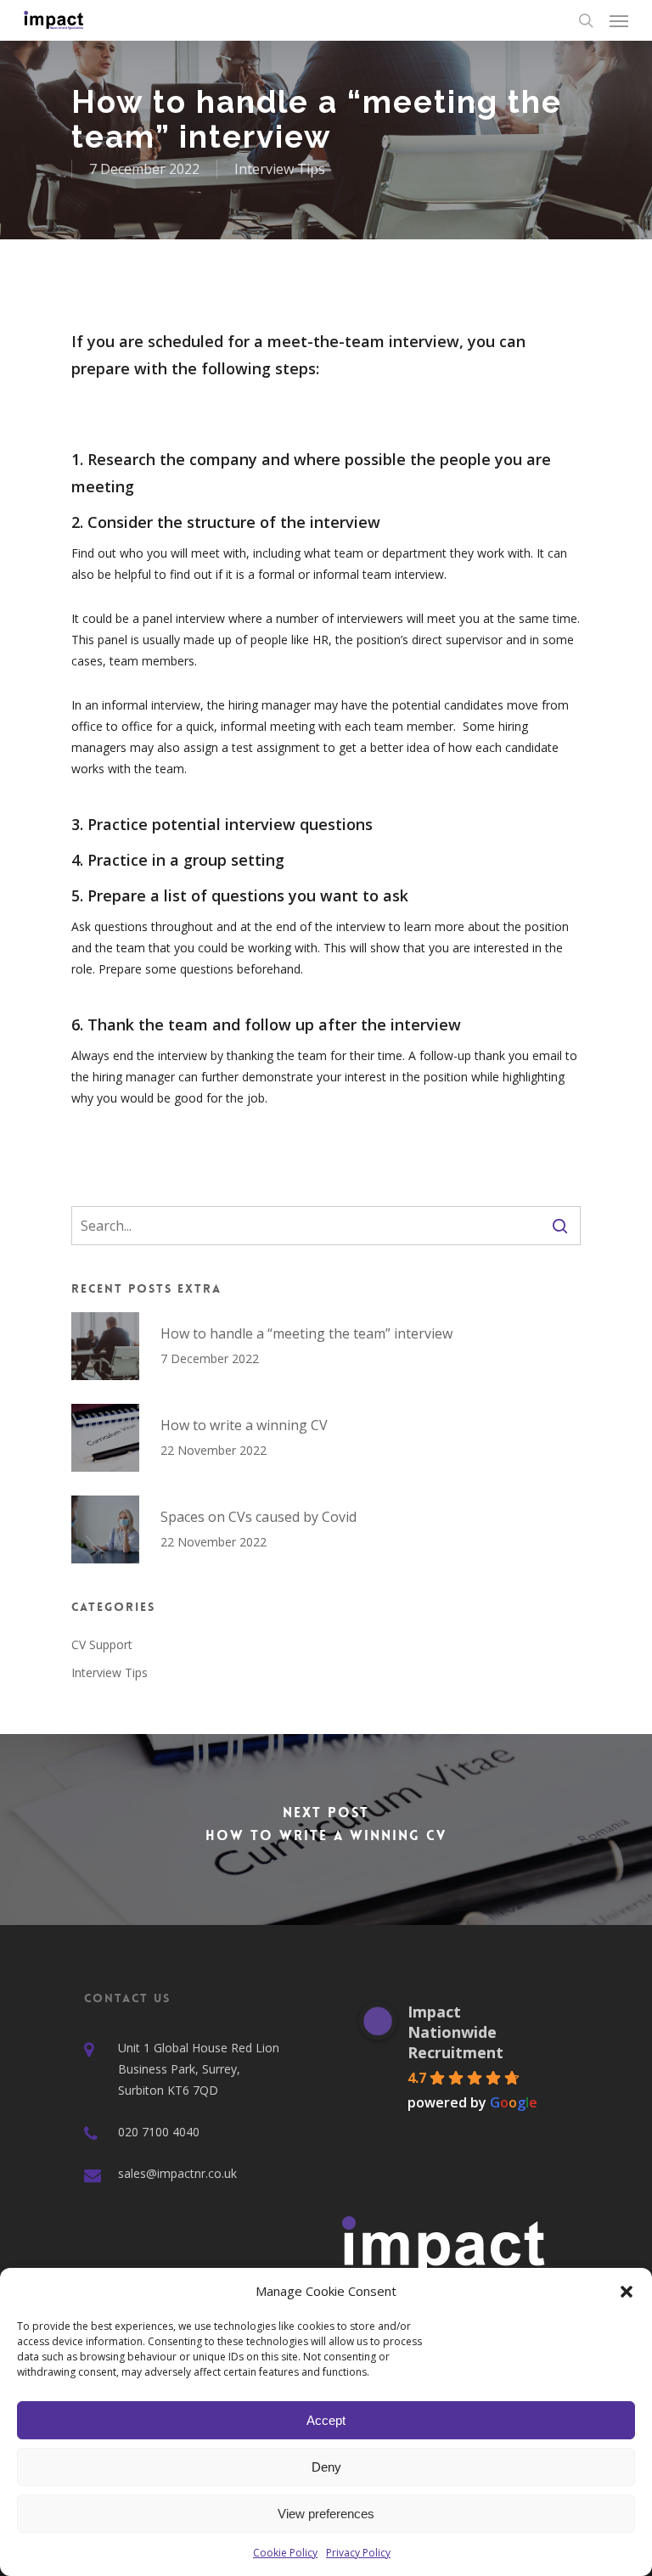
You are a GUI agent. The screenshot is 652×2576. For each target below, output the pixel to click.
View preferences (326, 2514)
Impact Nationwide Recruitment (455, 2032)
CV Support (102, 1644)
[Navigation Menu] (619, 20)
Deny (326, 2467)
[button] (627, 2292)
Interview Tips (280, 169)
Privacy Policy (358, 2553)
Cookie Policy (285, 2553)
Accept (326, 2420)
